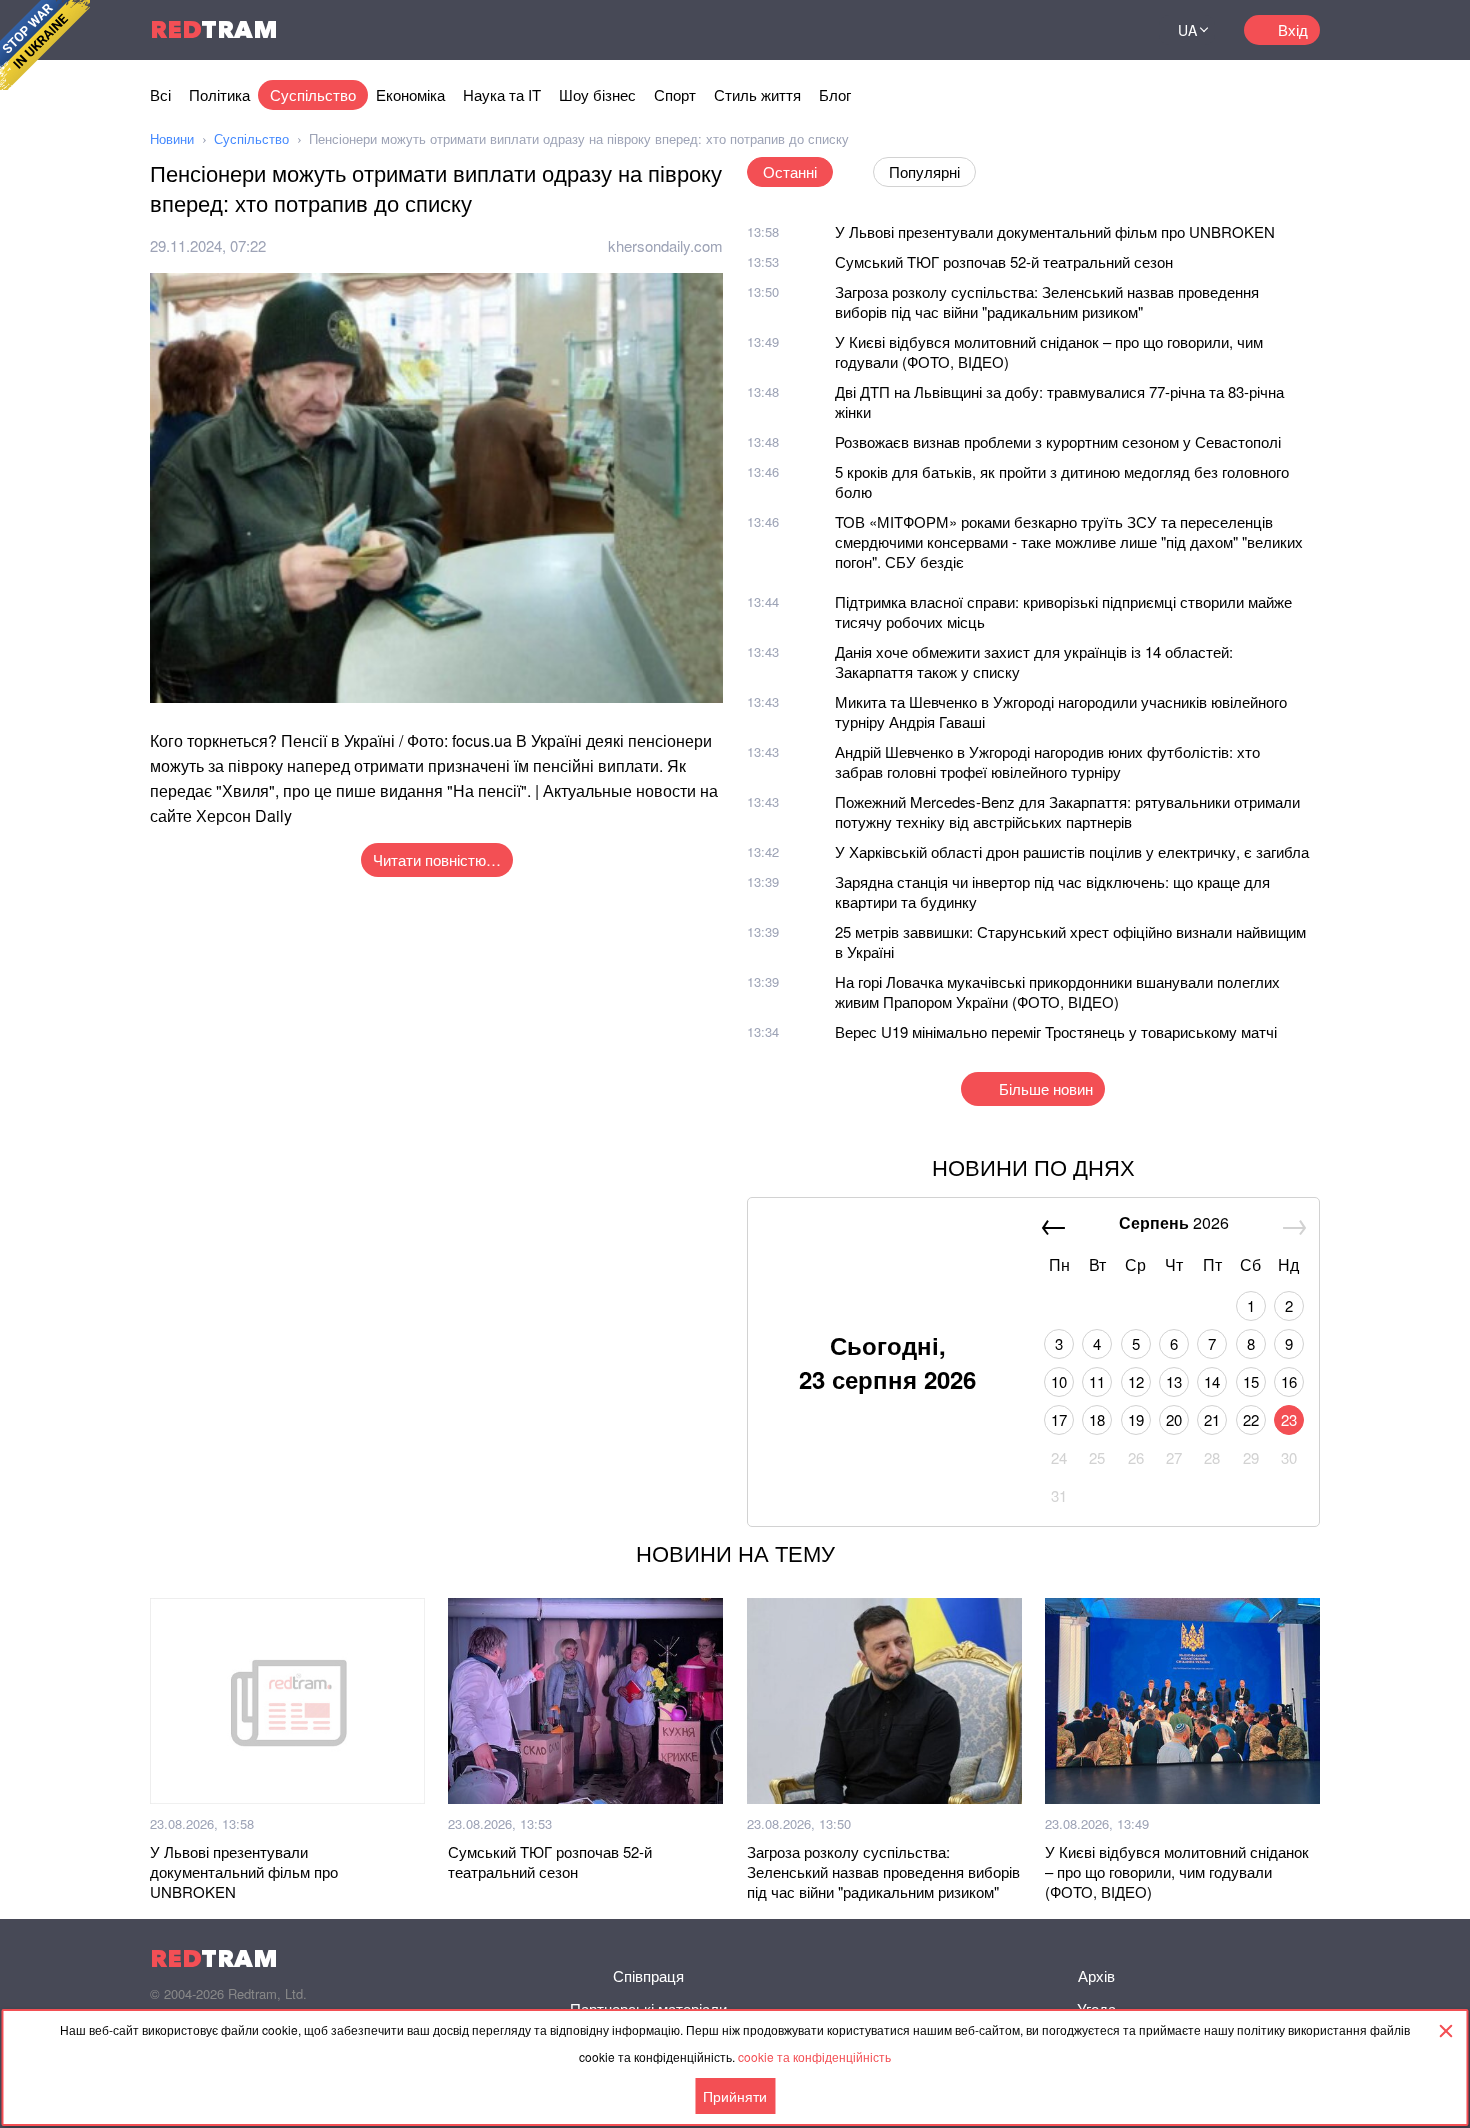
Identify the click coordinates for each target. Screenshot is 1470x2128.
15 (1251, 1381)
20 (1174, 1419)
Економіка (410, 94)
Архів (1096, 1975)
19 (1136, 1419)
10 (1059, 1381)
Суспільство (313, 94)
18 (1097, 1419)
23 (1289, 1419)
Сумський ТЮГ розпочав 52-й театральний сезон (1004, 261)
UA (1187, 30)
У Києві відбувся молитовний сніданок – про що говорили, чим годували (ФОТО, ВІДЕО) (1049, 351)
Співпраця (648, 1975)
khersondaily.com (665, 245)
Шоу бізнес (597, 94)
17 (1059, 1419)
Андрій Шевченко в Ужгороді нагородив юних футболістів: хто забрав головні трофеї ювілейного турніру (1047, 761)
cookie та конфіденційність (814, 2056)
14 (1212, 1381)
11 (1097, 1381)
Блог (835, 94)
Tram (214, 29)
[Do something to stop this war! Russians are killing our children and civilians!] (45, 45)
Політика (219, 94)
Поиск (1119, 30)
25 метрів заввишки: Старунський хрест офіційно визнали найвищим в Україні (1070, 941)
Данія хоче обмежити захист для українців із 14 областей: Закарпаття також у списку (1034, 661)
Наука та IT (502, 94)
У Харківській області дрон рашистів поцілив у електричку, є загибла (1072, 851)
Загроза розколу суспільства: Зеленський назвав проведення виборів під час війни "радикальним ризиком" (1047, 301)
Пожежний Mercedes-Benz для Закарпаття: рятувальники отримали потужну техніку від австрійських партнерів (1067, 811)
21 (1212, 1419)
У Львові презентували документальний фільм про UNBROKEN (1055, 231)
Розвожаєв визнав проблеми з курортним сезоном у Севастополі (1058, 441)
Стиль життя (757, 94)
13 (1174, 1381)
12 (1136, 1381)
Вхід (1293, 29)
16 (1289, 1381)
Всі (160, 94)
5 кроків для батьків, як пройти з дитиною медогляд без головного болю (1062, 481)
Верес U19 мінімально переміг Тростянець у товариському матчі (1056, 1031)
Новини (172, 138)
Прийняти (735, 2096)
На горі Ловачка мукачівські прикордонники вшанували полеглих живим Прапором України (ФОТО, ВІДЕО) (1057, 991)
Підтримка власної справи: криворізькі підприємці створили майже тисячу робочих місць (1063, 611)
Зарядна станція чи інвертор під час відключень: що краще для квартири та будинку (1052, 891)
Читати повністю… (437, 859)
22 (1251, 1419)
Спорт (675, 94)
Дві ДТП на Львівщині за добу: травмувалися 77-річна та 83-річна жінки (1059, 401)
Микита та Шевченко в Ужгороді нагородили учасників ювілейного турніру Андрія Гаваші (1061, 711)
